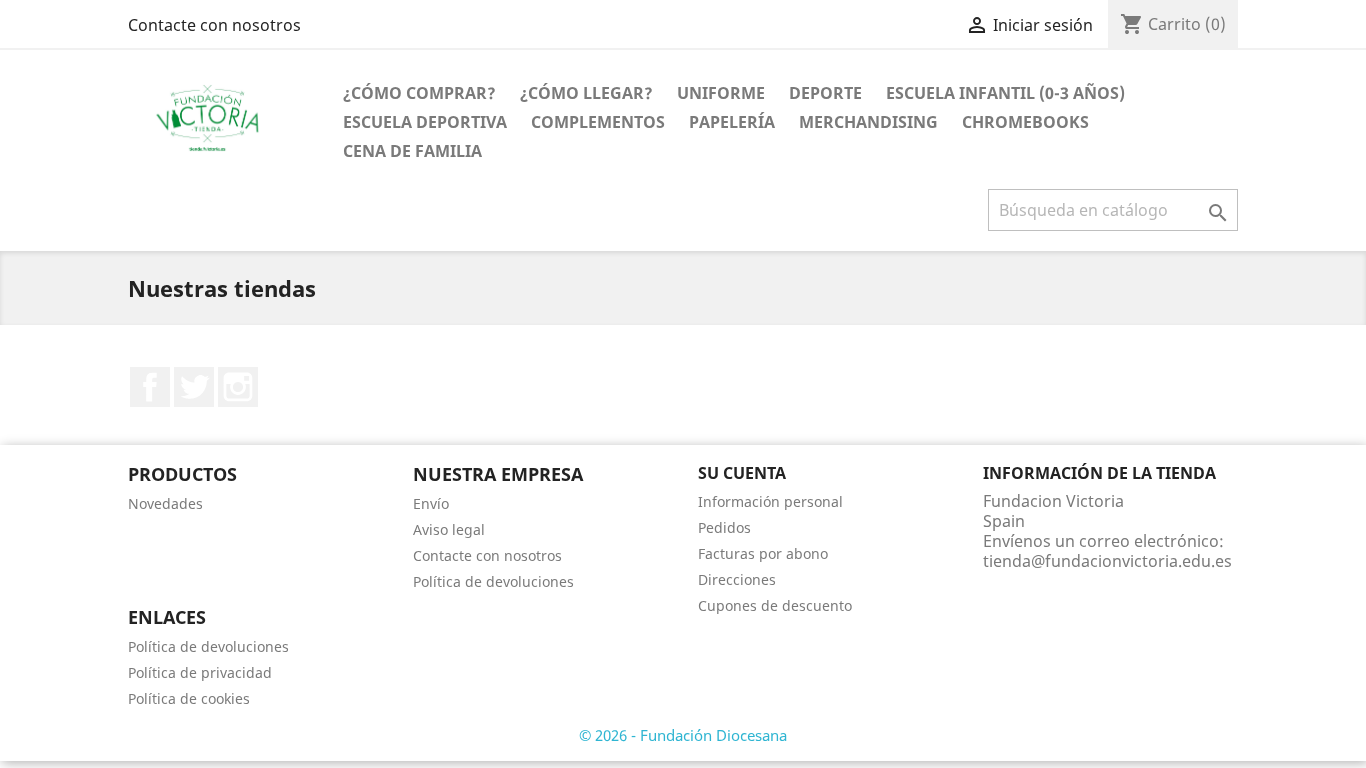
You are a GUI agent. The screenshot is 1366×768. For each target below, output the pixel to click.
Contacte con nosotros (214, 25)
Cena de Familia (412, 151)
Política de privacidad (200, 672)
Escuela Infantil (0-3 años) (1005, 93)
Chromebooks (1025, 122)
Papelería (732, 122)
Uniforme (721, 93)
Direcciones (737, 579)
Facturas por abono (763, 553)
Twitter (194, 387)
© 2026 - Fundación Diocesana (683, 735)
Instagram (238, 387)
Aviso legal (449, 529)
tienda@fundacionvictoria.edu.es (1107, 561)
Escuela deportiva (425, 122)
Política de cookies (189, 698)
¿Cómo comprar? (419, 93)
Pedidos (724, 527)
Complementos (598, 122)
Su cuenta (742, 473)
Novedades (165, 503)
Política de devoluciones (493, 581)
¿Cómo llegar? (586, 93)
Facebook (150, 387)
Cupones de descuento (775, 605)
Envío (431, 503)
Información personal (770, 501)
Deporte (825, 93)
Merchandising (868, 122)
